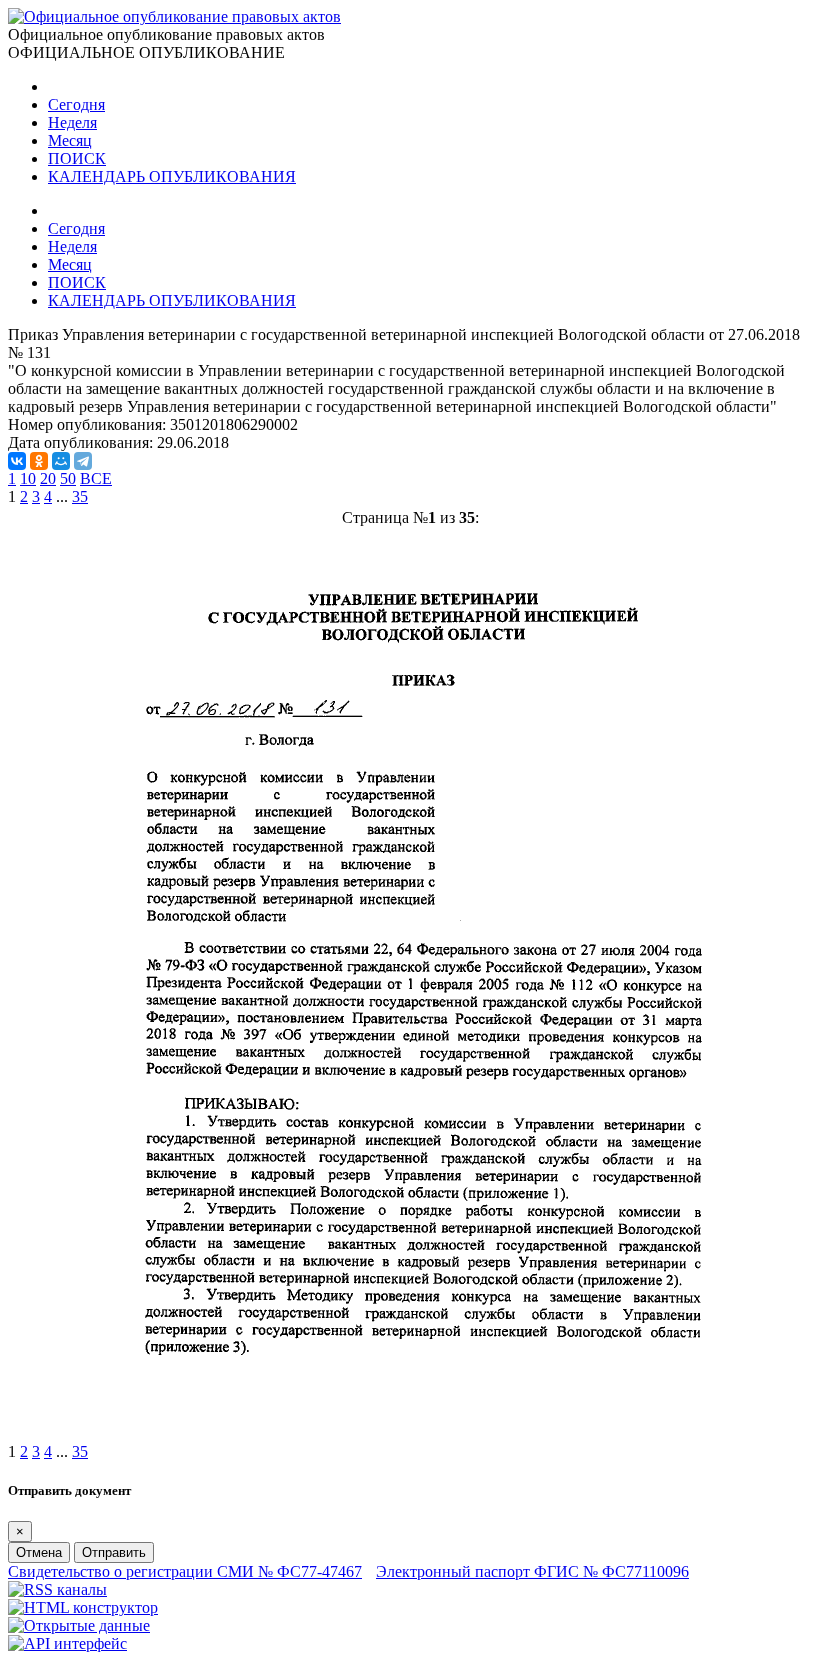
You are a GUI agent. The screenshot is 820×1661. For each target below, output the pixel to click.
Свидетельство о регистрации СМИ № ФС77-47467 (185, 1571)
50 (68, 478)
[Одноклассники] (39, 461)
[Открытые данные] (79, 1625)
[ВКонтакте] (17, 461)
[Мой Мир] (61, 461)
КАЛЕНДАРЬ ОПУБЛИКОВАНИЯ (172, 176)
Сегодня (76, 104)
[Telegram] (83, 461)
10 (28, 478)
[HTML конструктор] (83, 1607)
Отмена (39, 1552)
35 (80, 496)
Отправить (114, 1552)
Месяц (70, 140)
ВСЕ (96, 478)
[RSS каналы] (57, 1589)
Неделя (72, 122)
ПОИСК (77, 158)
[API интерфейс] (67, 1643)
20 (48, 478)
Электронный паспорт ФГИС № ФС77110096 (532, 1571)
